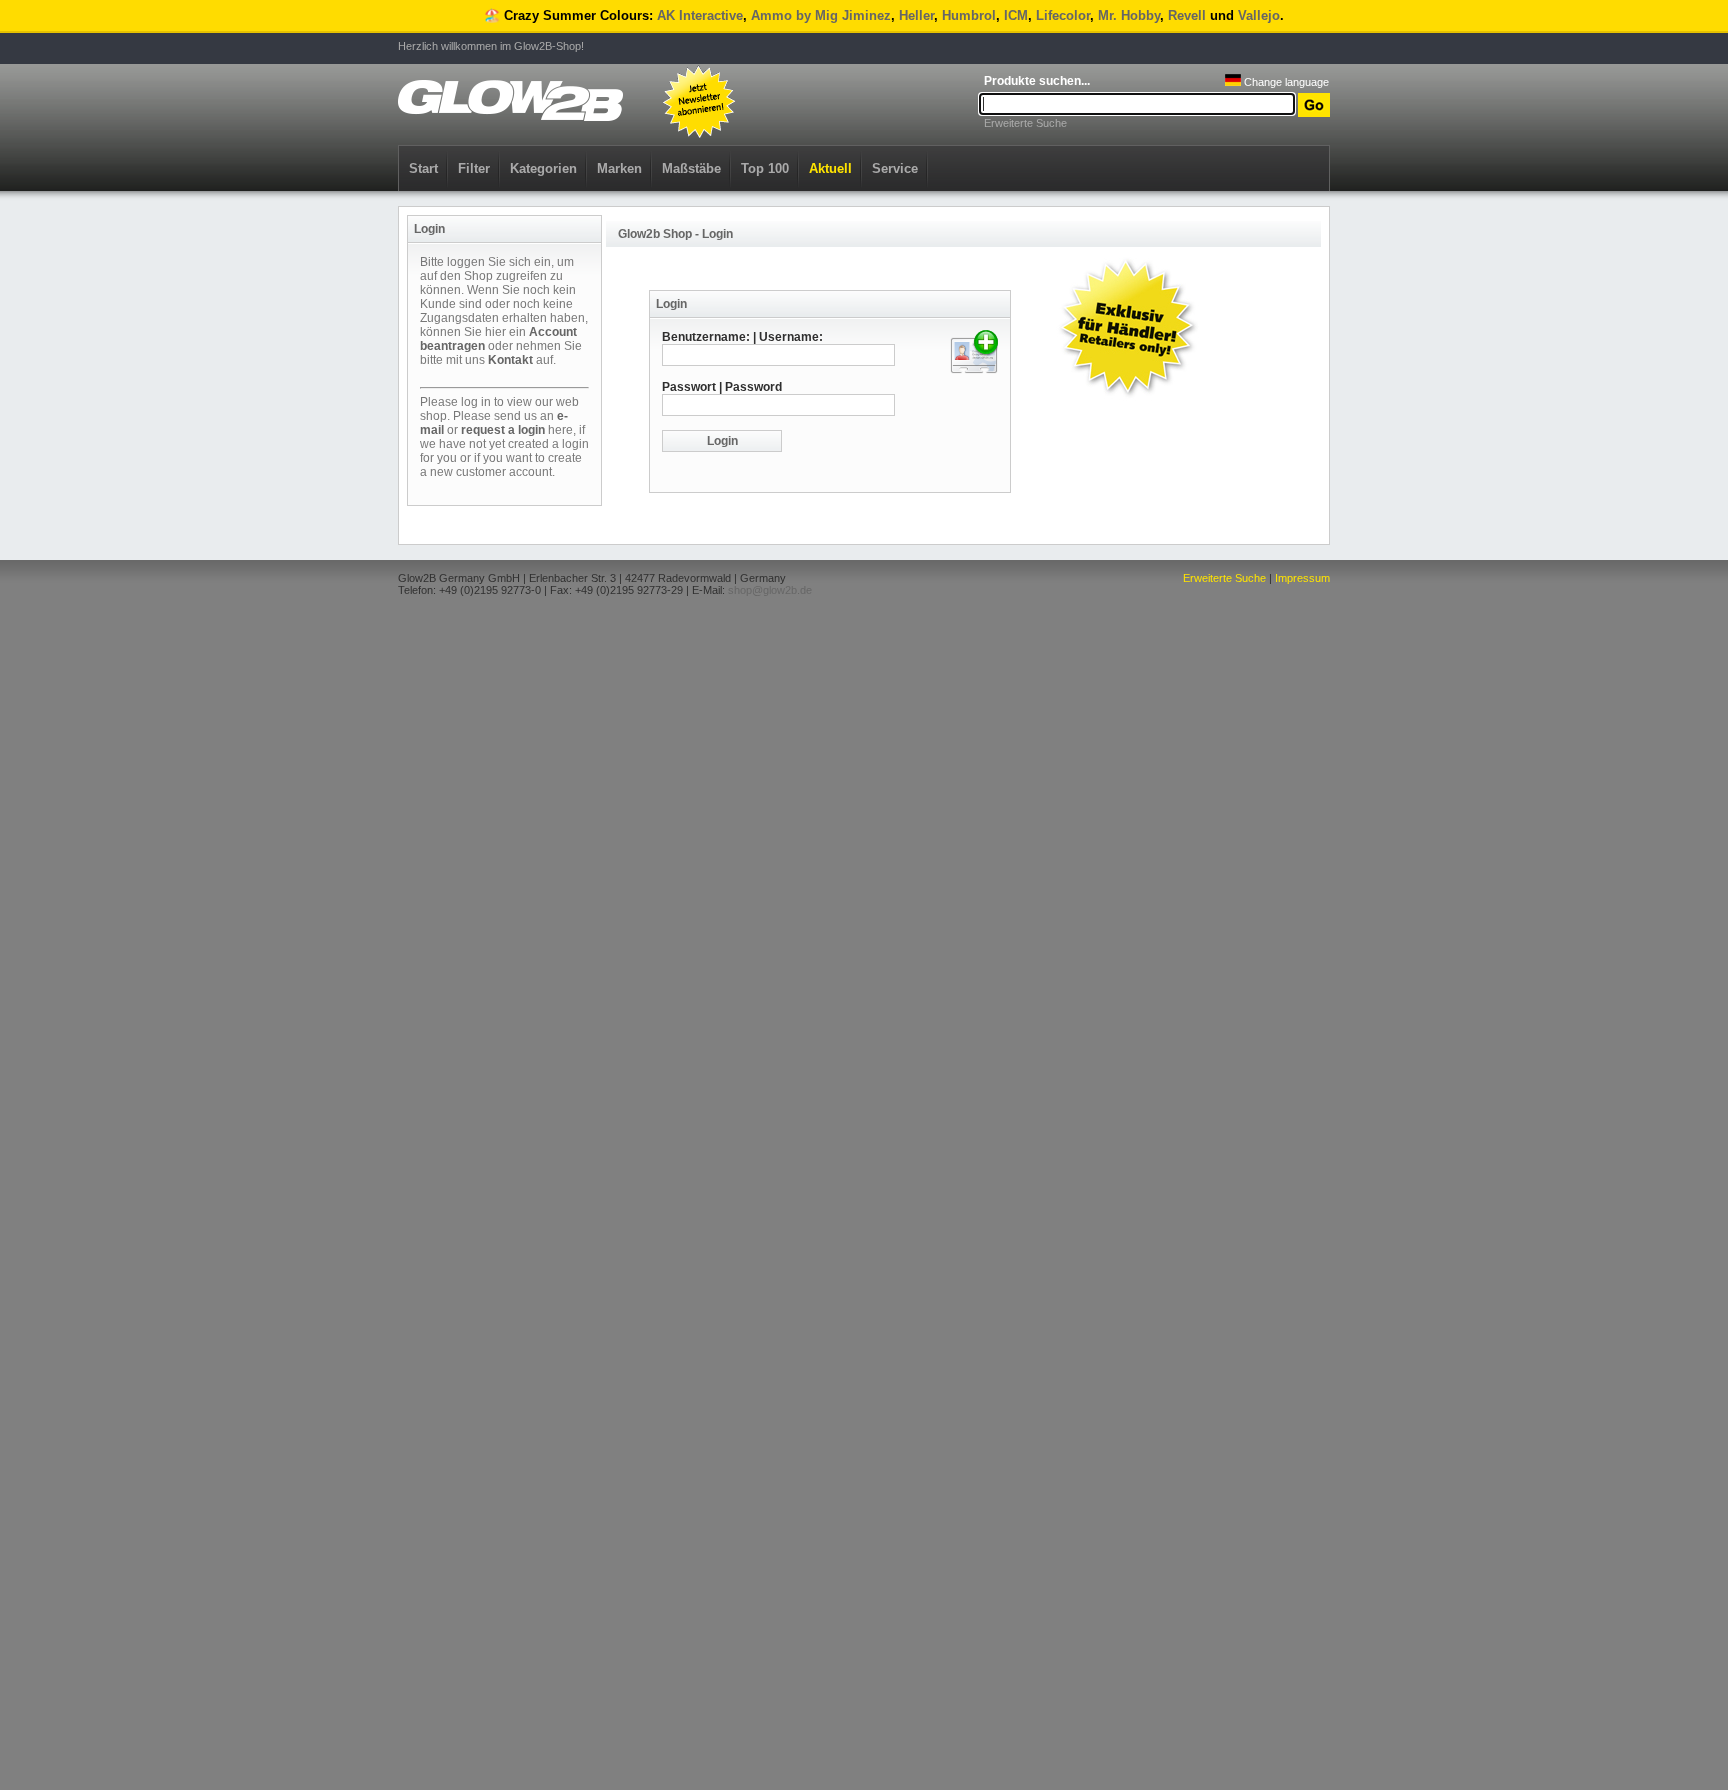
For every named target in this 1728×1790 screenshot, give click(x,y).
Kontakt (510, 360)
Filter (474, 168)
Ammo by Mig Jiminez (821, 15)
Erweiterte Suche (1025, 123)
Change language (1285, 82)
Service (895, 168)
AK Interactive (700, 15)
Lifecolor (1063, 15)
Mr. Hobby (1129, 15)
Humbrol (969, 15)
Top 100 (765, 168)
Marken (619, 168)
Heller (916, 15)
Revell (1187, 15)
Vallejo (1259, 15)
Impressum (1302, 578)
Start (423, 168)
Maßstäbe (691, 168)
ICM (1016, 15)
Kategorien (543, 168)
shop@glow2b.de (770, 590)
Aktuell (830, 168)
